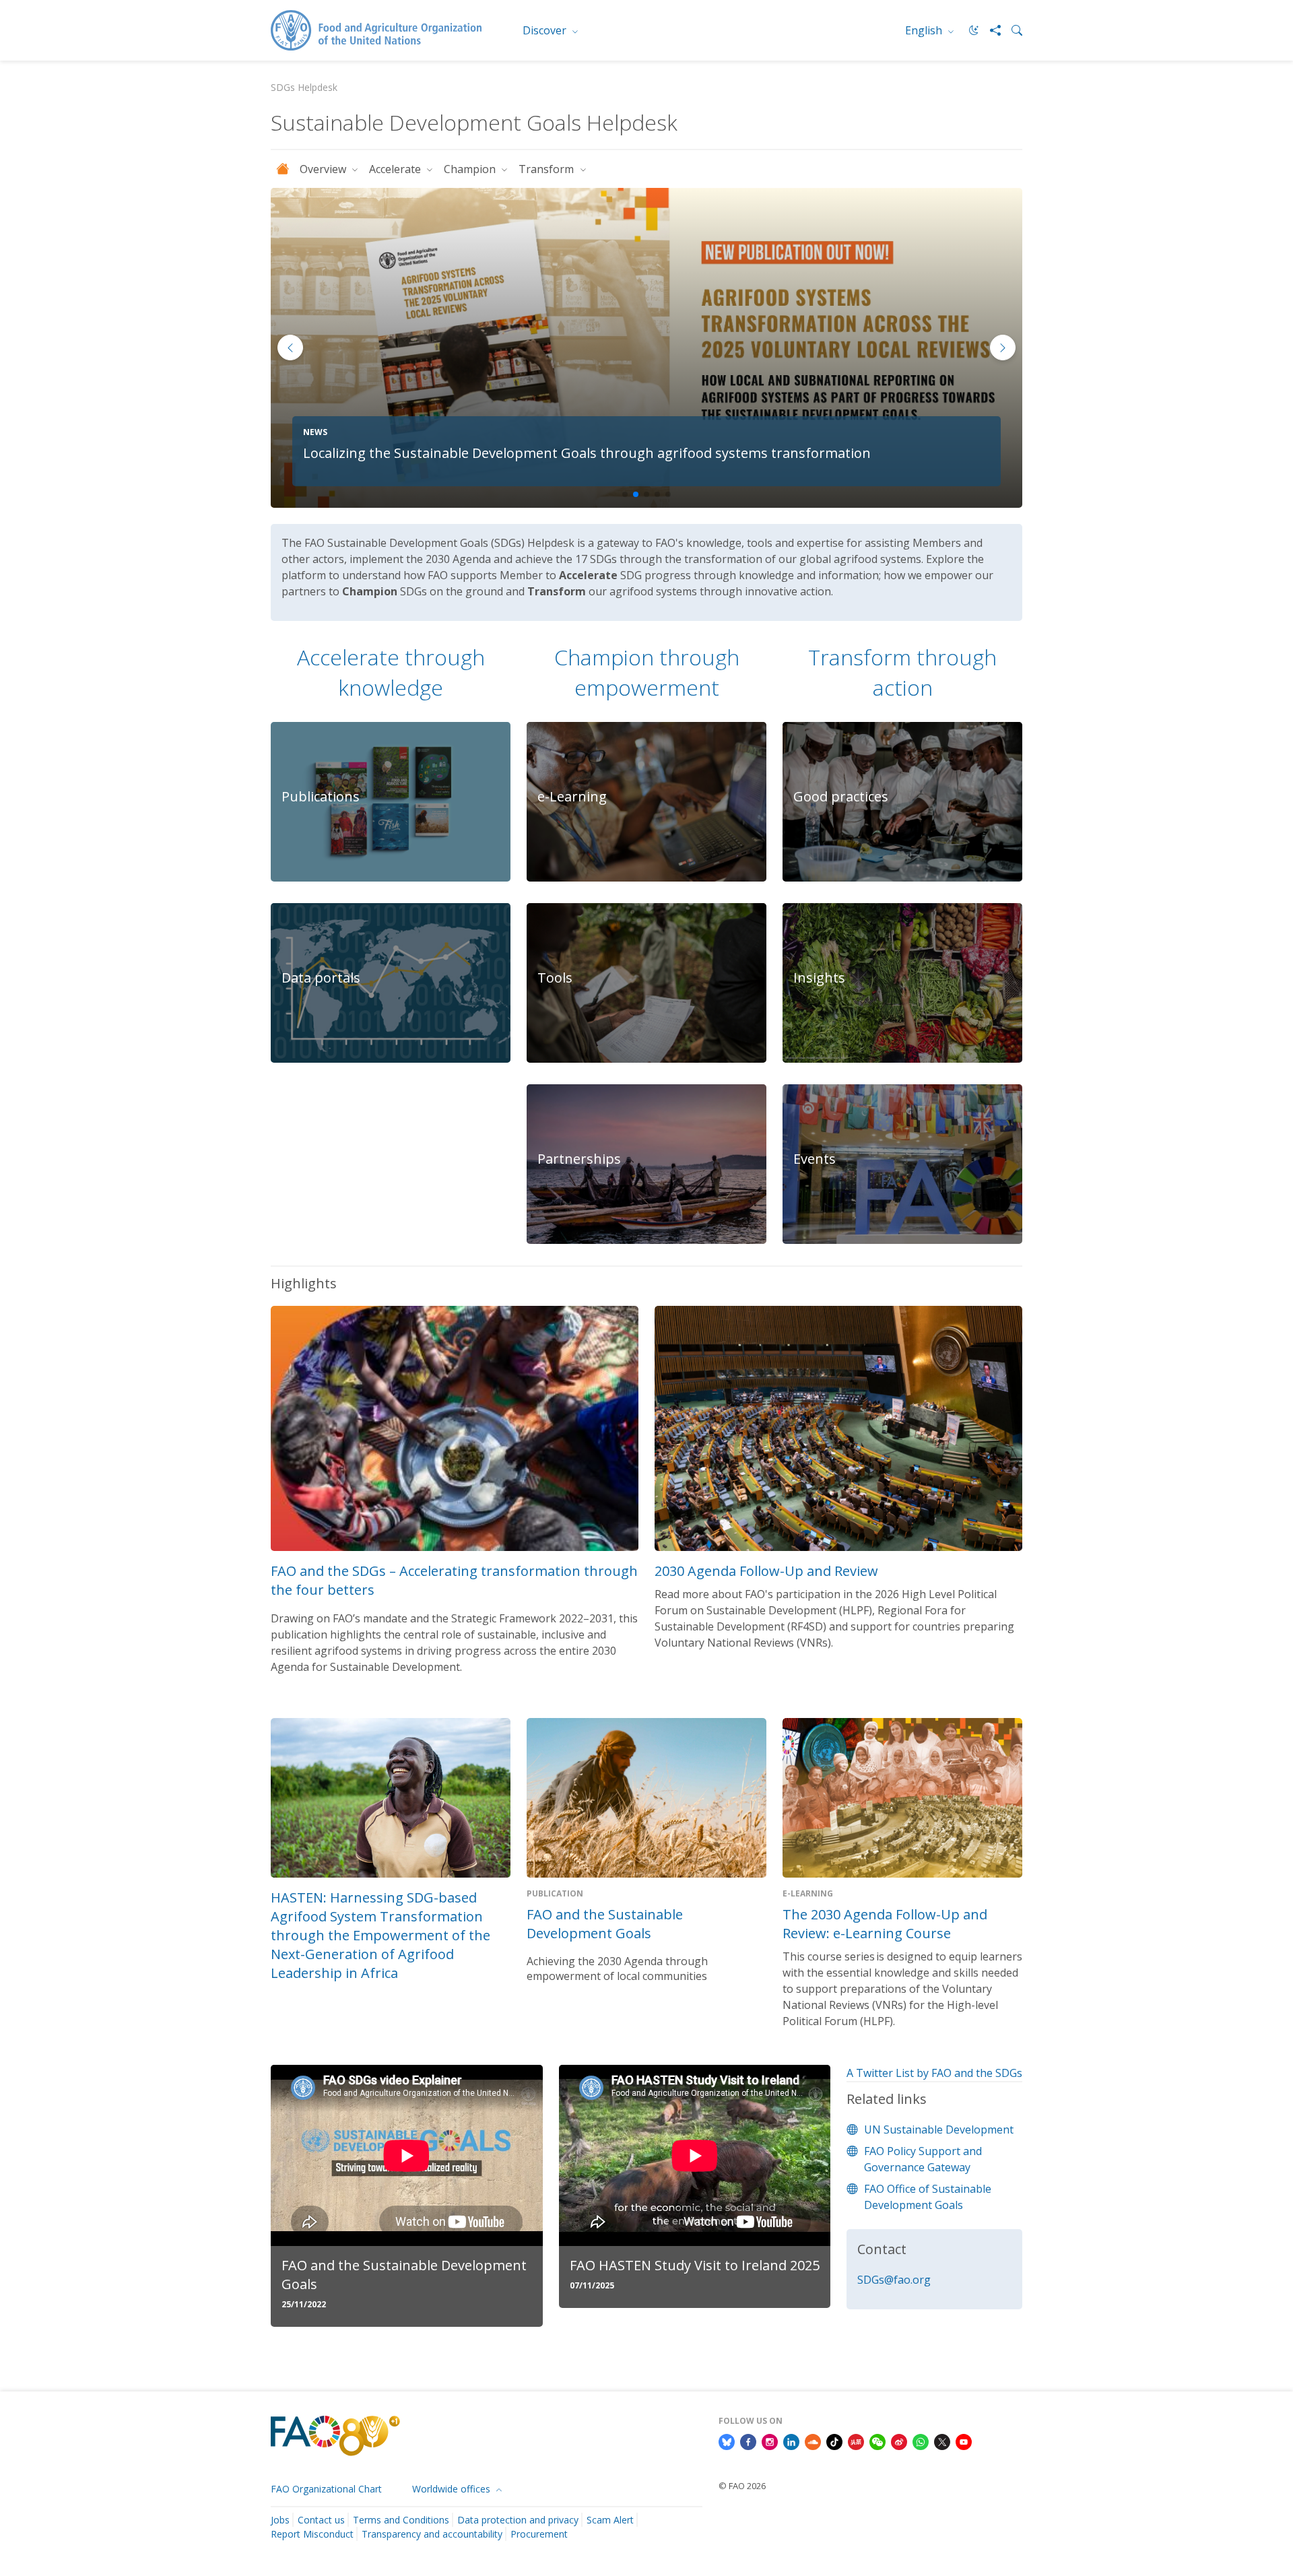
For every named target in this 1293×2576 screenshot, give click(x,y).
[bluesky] (727, 2441)
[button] (1003, 348)
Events (815, 1159)
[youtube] (964, 2441)
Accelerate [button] (396, 169)
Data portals (321, 978)
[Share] (990, 30)
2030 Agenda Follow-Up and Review (766, 1571)
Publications (321, 796)
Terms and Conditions (401, 2520)
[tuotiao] (856, 2441)
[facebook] (748, 2441)
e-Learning (572, 796)
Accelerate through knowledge (391, 672)
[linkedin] (791, 2441)
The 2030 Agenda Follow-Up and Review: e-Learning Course (885, 1924)
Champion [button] (471, 169)
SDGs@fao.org (894, 2280)
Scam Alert (610, 2520)
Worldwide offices (453, 2489)
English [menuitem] (925, 30)
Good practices (841, 796)
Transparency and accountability (432, 2534)
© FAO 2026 (742, 2486)
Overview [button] (324, 169)
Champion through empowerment (647, 672)
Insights (819, 978)
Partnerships (579, 1159)
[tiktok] (834, 2441)
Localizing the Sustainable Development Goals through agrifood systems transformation (587, 453)
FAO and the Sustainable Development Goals (605, 1924)
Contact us (321, 2520)
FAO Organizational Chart (326, 2489)
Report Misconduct (312, 2534)
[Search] (1012, 30)
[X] (942, 2441)
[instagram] (770, 2441)
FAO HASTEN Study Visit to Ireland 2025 (695, 2265)
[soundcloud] (813, 2441)
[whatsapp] (921, 2441)
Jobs (280, 2520)
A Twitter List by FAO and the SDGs (934, 2073)
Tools (555, 978)
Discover (546, 30)
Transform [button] (548, 169)
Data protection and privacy (518, 2520)
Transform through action (902, 672)
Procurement (539, 2534)
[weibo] (899, 2441)
